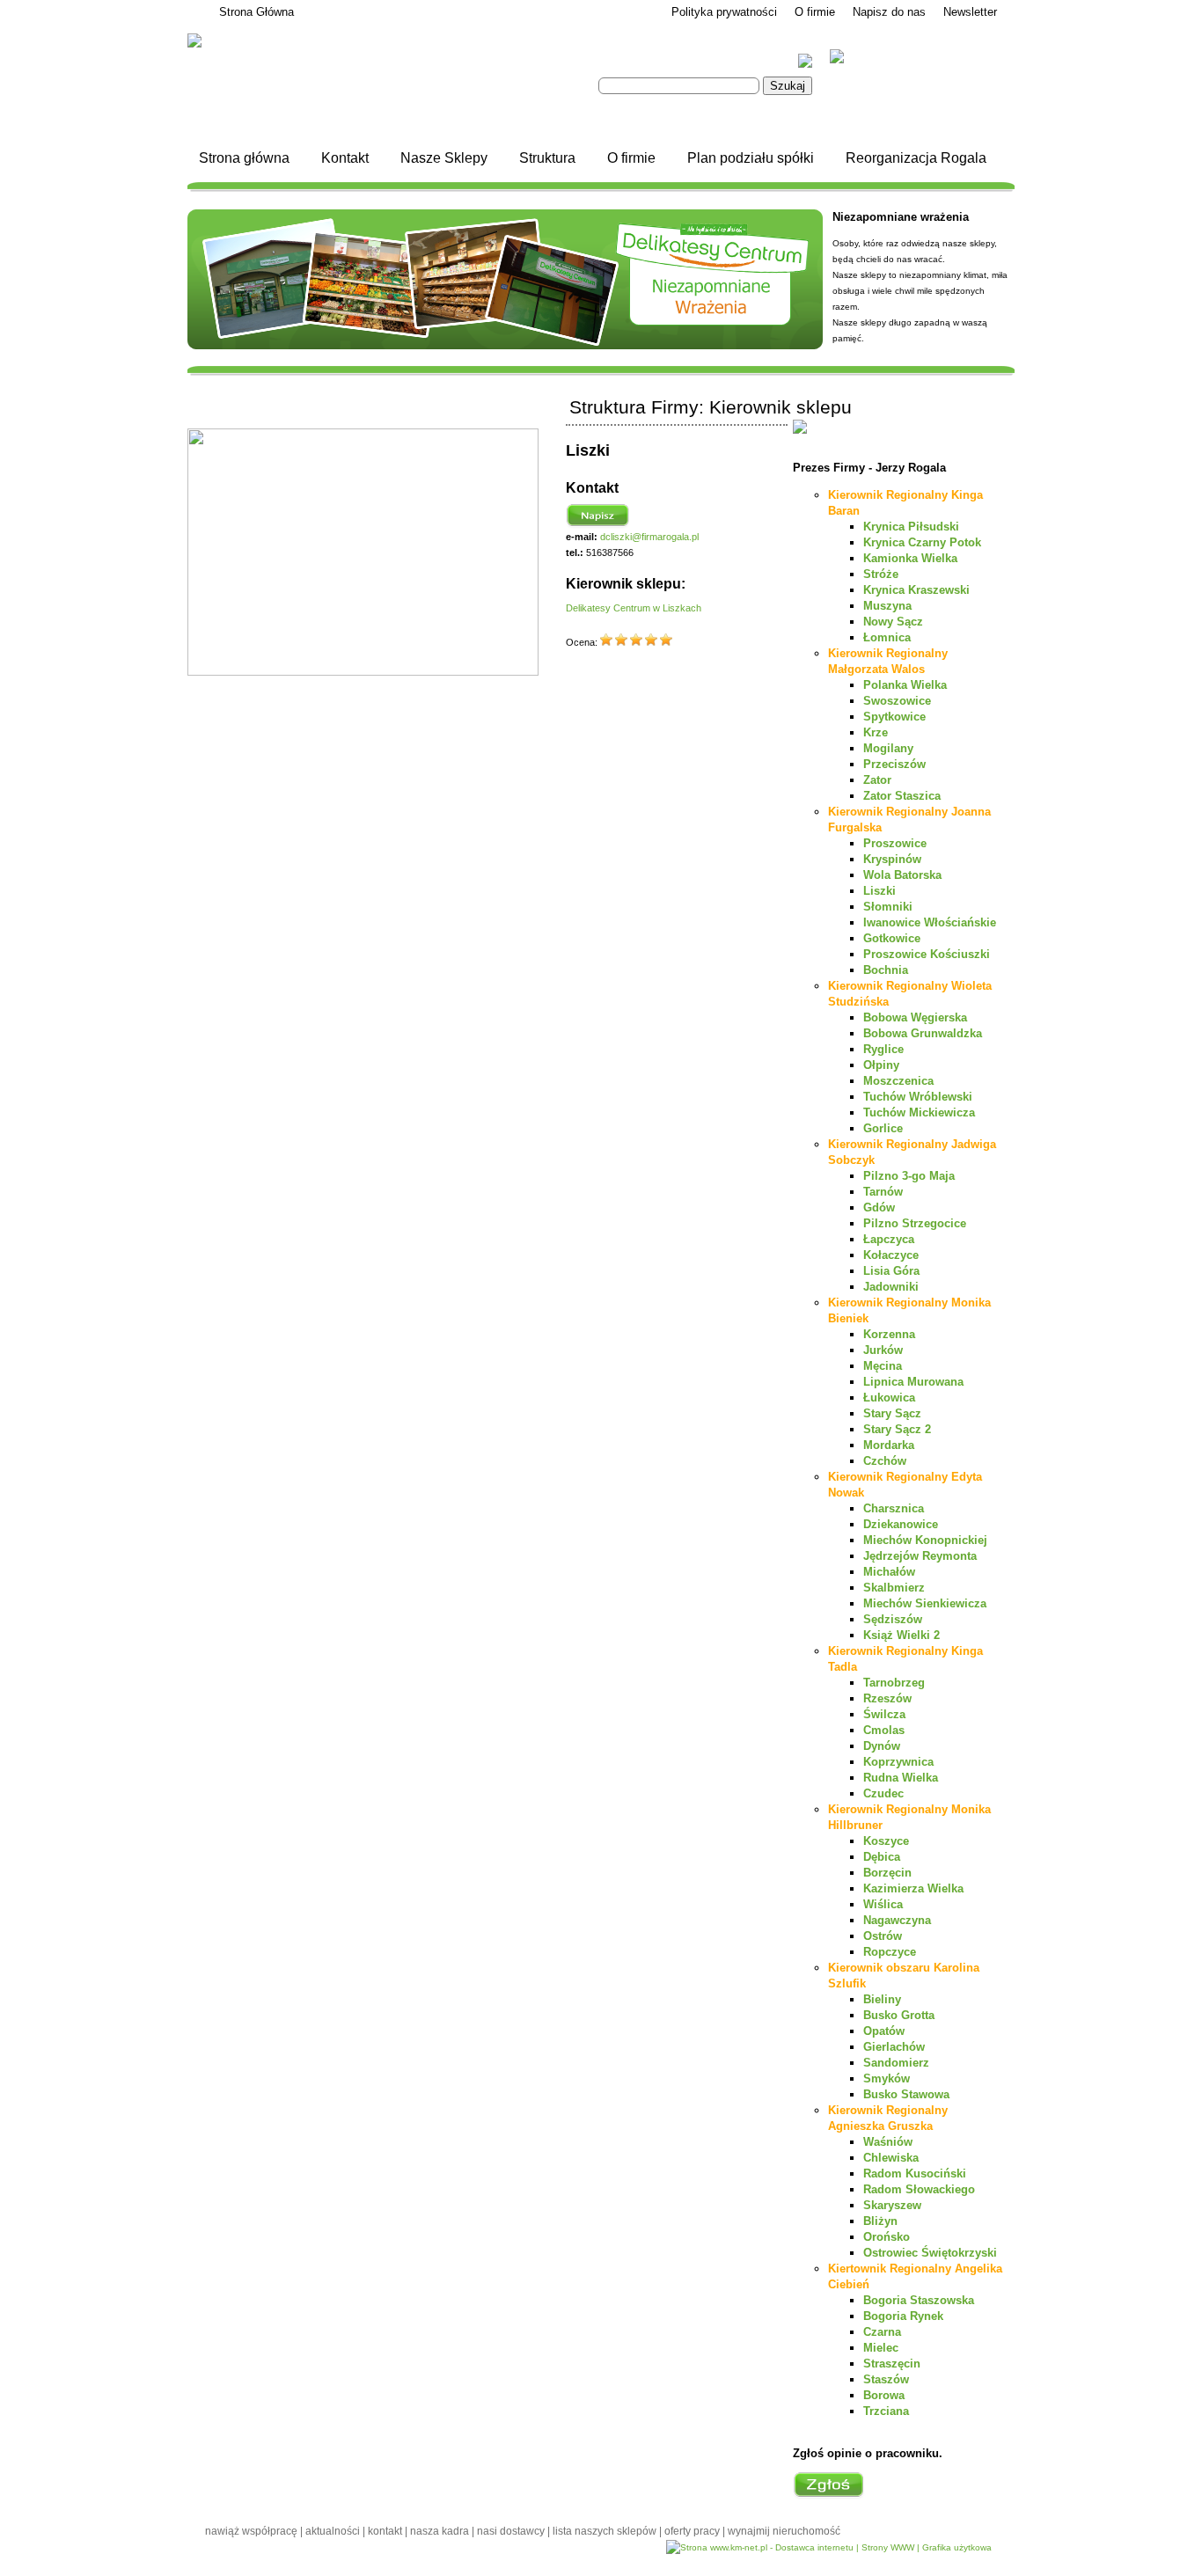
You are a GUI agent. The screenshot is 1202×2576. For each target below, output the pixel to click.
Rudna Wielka (901, 1778)
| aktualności (331, 2531)
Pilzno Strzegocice (915, 1223)
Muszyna (887, 606)
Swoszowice (897, 701)
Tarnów (883, 1192)
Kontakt (345, 158)
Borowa (884, 2395)
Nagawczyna (897, 1920)
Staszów (886, 2379)
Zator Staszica (902, 796)
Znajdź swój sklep (914, 79)
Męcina (883, 1366)
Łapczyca (889, 1239)
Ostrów (883, 1936)
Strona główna (244, 158)
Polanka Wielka (905, 685)
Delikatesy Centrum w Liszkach (634, 608)
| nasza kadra (438, 2531)
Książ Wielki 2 (901, 1635)
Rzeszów (887, 1698)
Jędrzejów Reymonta (920, 1556)
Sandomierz (896, 2063)
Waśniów (888, 2142)
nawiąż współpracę (253, 2531)
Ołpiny (881, 1065)
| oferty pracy (691, 2531)
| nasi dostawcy (509, 2531)
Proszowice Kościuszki (927, 954)
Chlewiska (891, 2158)
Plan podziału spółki (751, 158)
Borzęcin (887, 1873)
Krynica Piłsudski (911, 527)
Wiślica (883, 1904)
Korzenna (889, 1334)
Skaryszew (892, 2205)
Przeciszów (894, 764)
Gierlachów (894, 2047)
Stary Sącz (892, 1413)
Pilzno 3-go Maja (909, 1176)
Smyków (887, 2078)
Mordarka (889, 1445)
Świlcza (884, 1714)
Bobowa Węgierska (915, 1017)
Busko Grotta (899, 2015)
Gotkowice (892, 938)
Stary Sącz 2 (897, 1429)
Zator (877, 780)
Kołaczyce (891, 1255)
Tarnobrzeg (894, 1683)
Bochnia (886, 970)
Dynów (882, 1746)
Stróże (881, 574)
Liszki (880, 891)
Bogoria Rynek (903, 2316)
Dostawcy (972, 2568)
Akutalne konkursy (916, 95)
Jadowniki (891, 1287)
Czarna (882, 2332)
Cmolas (884, 1730)
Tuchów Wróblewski (918, 1097)
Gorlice (883, 1128)
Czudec (883, 1793)
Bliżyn (880, 2221)
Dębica (882, 1857)
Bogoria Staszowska (919, 2300)
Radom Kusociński (915, 2173)
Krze (876, 732)
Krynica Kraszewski (916, 590)
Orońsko (887, 2237)
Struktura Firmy (742, 2568)
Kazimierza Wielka (913, 1888)
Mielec (881, 2348)
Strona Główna (257, 12)
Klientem (877, 58)
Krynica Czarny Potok (922, 542)
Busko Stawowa (906, 2094)
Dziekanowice (901, 1524)
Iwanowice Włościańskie (930, 922)
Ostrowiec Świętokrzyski (930, 2253)
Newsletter (970, 12)
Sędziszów (893, 1619)
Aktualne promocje (916, 110)
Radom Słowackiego (919, 2189)
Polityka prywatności (724, 12)
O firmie (815, 12)
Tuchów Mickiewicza (919, 1112)
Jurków (883, 1350)
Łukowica (889, 1398)
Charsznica (894, 1508)
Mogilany (888, 748)
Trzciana (886, 2411)
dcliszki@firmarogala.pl (649, 537)
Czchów (885, 1461)
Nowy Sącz (893, 622)
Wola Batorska (902, 875)
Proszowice (895, 843)
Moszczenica (898, 1081)
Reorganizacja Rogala (916, 158)
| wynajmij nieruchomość (781, 2531)
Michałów (889, 1572)
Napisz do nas (889, 12)
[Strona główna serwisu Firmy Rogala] (368, 41)
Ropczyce (890, 1952)
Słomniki (888, 907)
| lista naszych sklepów (603, 2531)
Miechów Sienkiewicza (925, 1603)
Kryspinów (892, 859)
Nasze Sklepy (444, 158)
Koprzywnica (898, 1762)
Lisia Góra (891, 1271)
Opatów (884, 2031)
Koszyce (886, 1841)
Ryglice (883, 1049)
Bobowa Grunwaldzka (923, 1033)
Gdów (879, 1207)
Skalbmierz (894, 1588)
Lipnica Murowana (913, 1382)
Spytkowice (894, 717)
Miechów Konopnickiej (925, 1540)
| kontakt (384, 2531)
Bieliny (882, 1999)
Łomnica (887, 637)
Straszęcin (892, 2364)
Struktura (547, 158)
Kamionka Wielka (910, 558)
